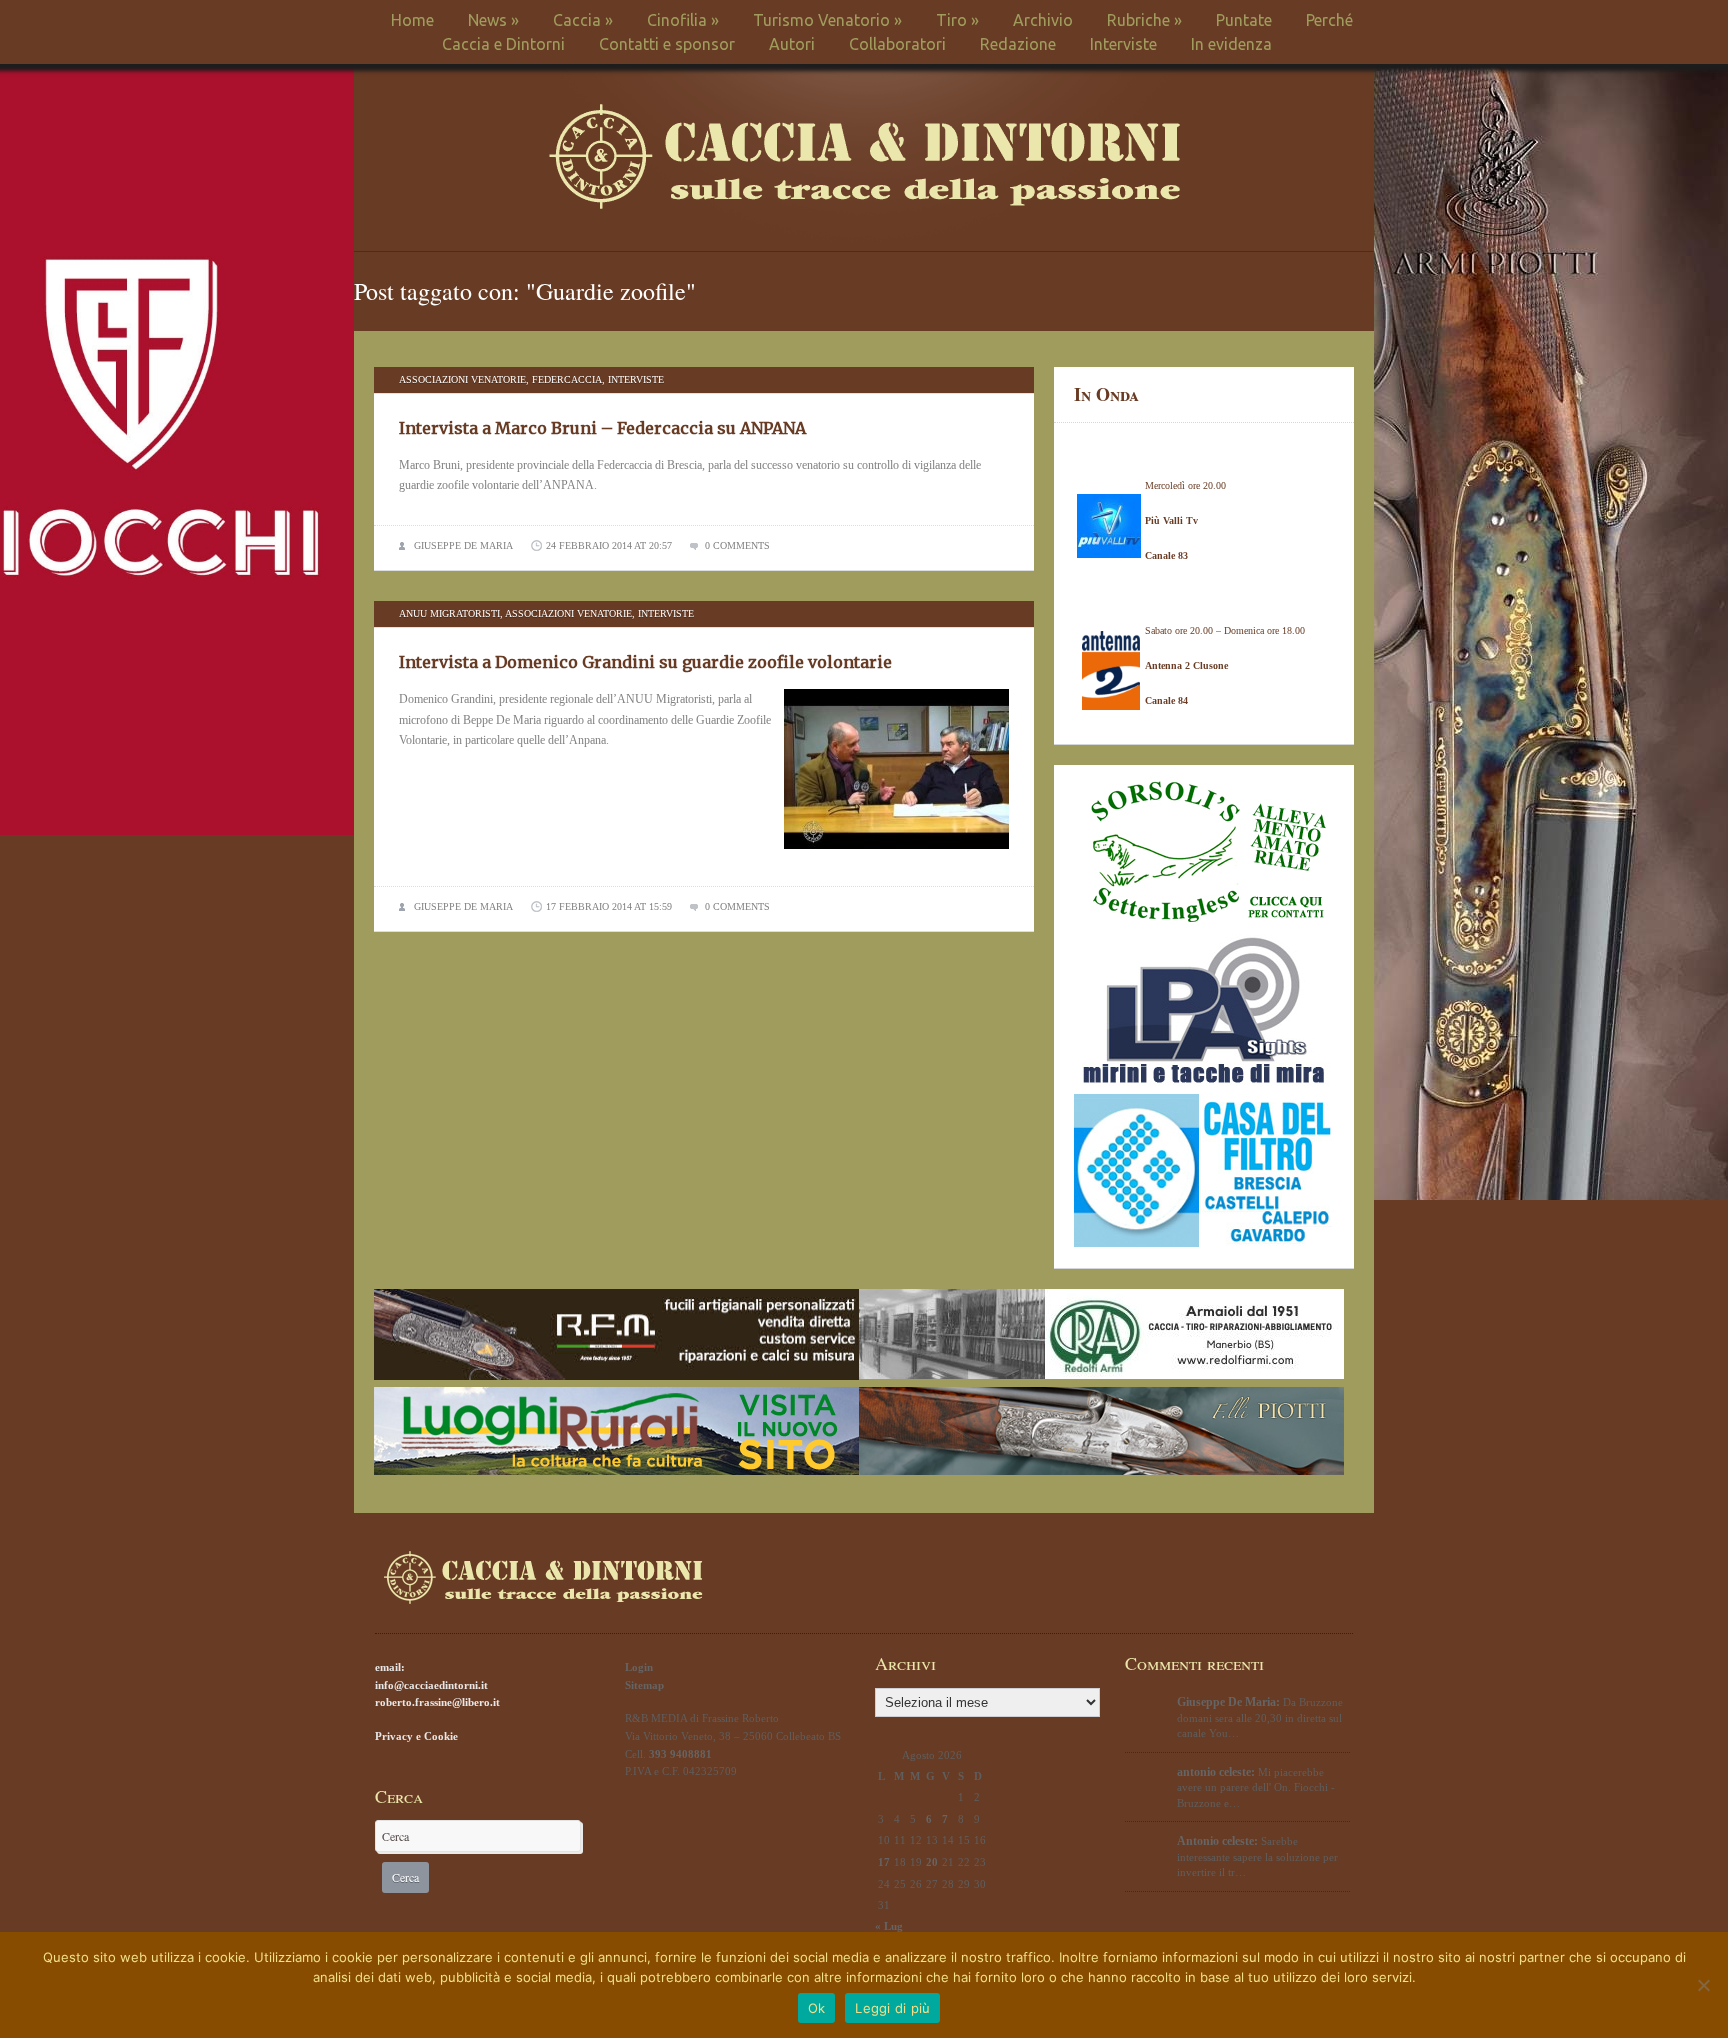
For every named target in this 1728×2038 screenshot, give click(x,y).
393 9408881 (680, 1754)
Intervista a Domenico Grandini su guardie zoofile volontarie (645, 662)
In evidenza (1231, 44)
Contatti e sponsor (667, 44)
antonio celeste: (1216, 1772)
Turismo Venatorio (827, 20)
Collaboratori (897, 44)
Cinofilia (683, 20)
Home (412, 20)
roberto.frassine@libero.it (437, 1702)
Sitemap (644, 1685)
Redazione (1018, 44)
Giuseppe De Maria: (1228, 1702)
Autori (792, 44)
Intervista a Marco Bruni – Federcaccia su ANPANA (602, 428)
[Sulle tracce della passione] (864, 204)
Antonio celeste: (1217, 1841)
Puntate (1244, 20)
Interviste (1123, 44)
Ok (817, 2008)
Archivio (1043, 20)
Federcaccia (567, 379)
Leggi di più (892, 2008)
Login (639, 1667)
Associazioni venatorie (462, 379)
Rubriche (1144, 20)
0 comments (737, 545)
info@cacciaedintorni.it (431, 1685)
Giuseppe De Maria (463, 545)
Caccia (583, 20)
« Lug (889, 1926)
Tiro (957, 20)
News (493, 20)
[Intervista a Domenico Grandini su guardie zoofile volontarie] (896, 855)
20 (932, 1862)
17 (884, 1862)
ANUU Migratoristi (449, 613)
